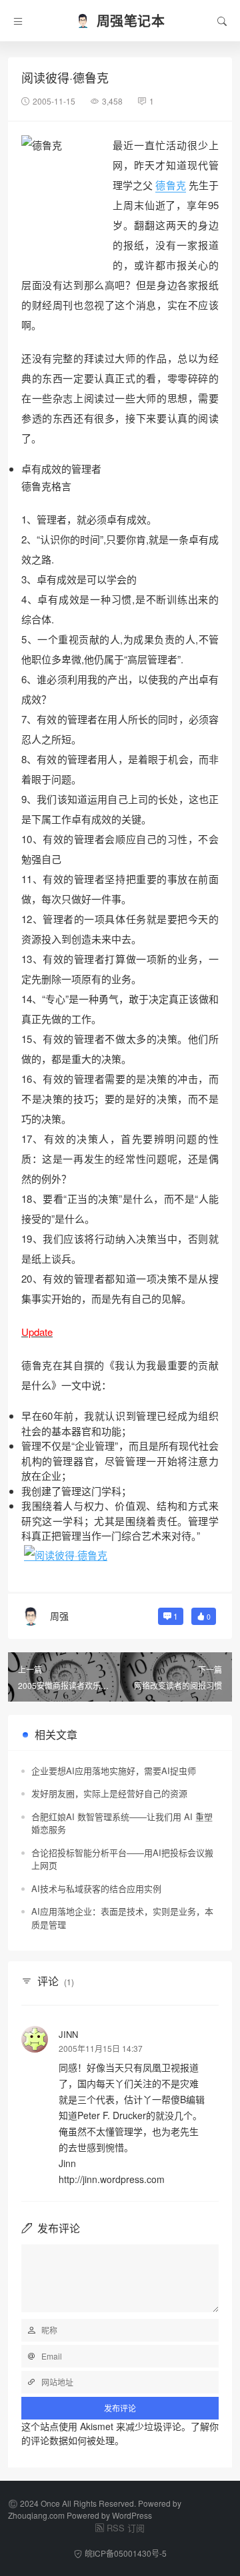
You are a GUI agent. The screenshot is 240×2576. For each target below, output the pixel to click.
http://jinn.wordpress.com (112, 2179)
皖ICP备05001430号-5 (126, 2553)
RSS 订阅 (126, 2528)
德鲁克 (170, 185)
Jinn (68, 2034)
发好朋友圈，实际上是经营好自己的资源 (109, 1793)
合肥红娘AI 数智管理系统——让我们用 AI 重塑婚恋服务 (122, 1823)
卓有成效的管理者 (61, 469)
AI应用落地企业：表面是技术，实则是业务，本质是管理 (122, 1918)
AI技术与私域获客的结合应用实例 (96, 1888)
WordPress (132, 2515)
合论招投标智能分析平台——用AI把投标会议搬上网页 (122, 1859)
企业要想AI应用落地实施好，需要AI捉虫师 (114, 1771)
